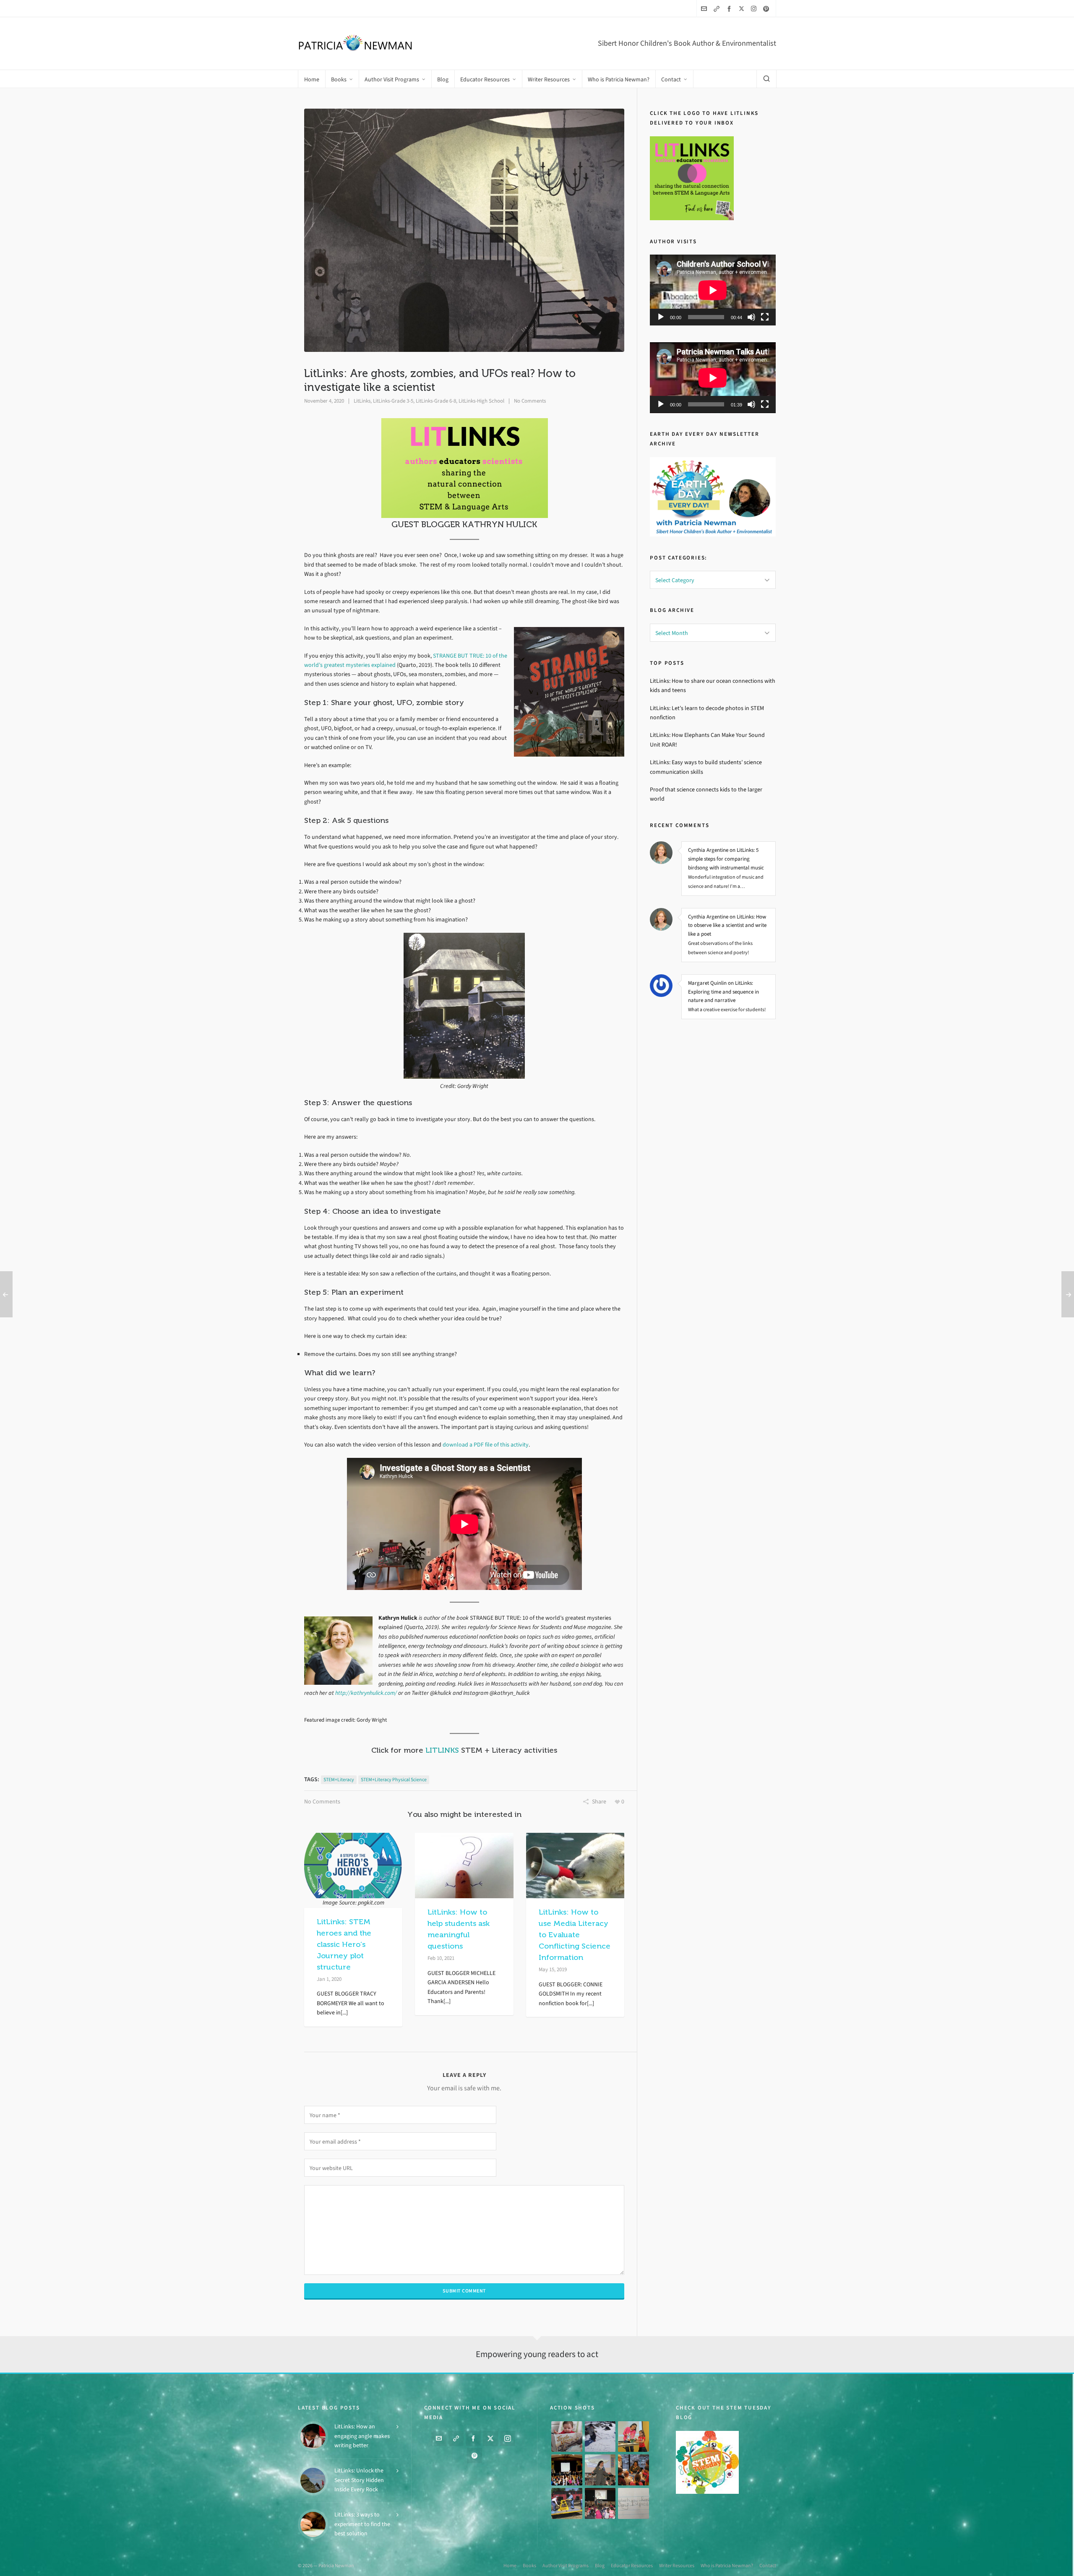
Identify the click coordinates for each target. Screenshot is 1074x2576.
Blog (600, 2566)
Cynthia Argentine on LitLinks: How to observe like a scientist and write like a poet (727, 925)
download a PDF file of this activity (486, 1445)
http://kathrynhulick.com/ (366, 1693)
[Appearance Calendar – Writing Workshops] (633, 2503)
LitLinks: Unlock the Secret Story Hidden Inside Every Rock (359, 2480)
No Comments (530, 401)
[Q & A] (600, 2470)
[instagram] (755, 8)
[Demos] (633, 2437)
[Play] (661, 317)
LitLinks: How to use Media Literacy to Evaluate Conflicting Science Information (575, 1935)
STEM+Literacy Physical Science (394, 1780)
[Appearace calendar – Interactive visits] (600, 2503)
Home (510, 2566)
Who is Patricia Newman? (727, 2566)
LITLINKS (442, 1750)
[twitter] (743, 8)
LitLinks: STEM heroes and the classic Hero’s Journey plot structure (344, 1944)
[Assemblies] (567, 2470)
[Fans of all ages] (567, 2437)
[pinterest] (767, 9)
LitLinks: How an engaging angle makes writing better (362, 2436)
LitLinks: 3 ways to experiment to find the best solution (362, 2524)
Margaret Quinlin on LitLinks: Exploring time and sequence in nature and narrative (723, 992)
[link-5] (718, 9)
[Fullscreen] (765, 317)
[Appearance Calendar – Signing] (633, 2470)
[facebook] (730, 9)
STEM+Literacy (339, 1780)
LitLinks (362, 401)
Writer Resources (677, 2566)
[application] (713, 290)
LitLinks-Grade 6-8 (436, 401)
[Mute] (751, 317)
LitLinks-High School (481, 401)
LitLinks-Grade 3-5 (393, 401)
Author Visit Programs (566, 2566)
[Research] (567, 2503)
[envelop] (705, 9)
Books (529, 2566)
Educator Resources (632, 2566)
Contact (768, 2566)
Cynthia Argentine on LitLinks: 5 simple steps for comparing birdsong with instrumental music (726, 859)
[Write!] (600, 2437)
